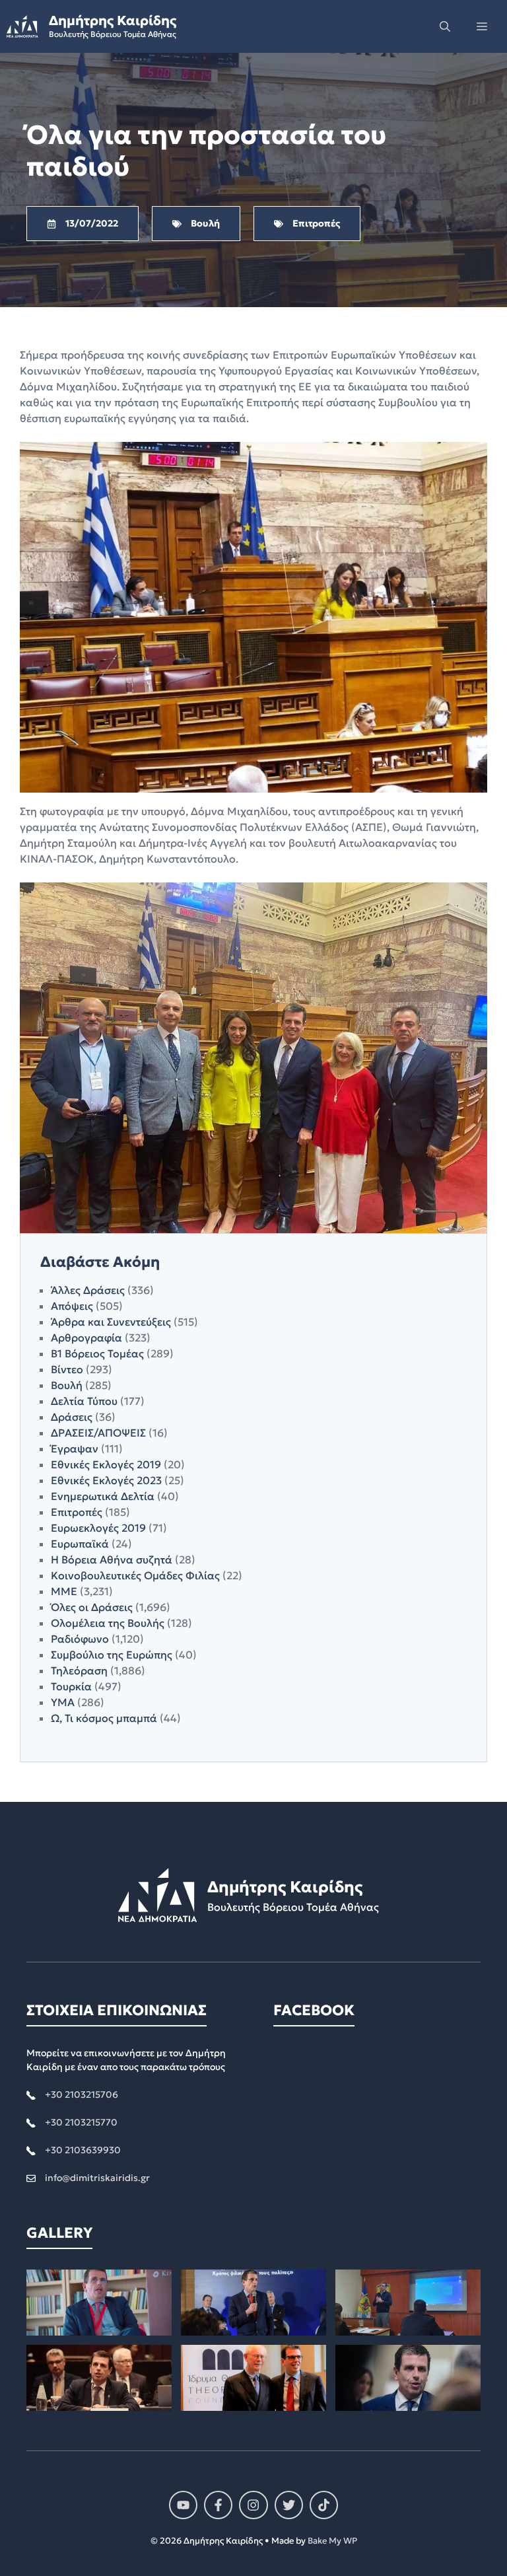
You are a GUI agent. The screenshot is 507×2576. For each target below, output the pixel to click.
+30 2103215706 (82, 2094)
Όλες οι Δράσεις (92, 1607)
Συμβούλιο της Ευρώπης (112, 1655)
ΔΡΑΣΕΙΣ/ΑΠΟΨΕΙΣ (98, 1433)
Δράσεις (72, 1417)
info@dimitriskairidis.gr (97, 2178)
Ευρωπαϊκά (80, 1544)
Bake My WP (332, 2541)
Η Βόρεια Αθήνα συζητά (112, 1559)
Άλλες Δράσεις (88, 1290)
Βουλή (67, 1385)
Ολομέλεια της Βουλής (108, 1623)
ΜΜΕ (64, 1591)
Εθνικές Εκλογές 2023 (106, 1480)
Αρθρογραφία (86, 1338)
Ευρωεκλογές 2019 (98, 1528)
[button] (445, 26)
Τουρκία (71, 1686)
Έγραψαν (75, 1449)
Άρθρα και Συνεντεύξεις (111, 1322)
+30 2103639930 (83, 2150)
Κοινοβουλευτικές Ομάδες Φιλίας (135, 1575)
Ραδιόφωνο (80, 1639)
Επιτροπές (77, 1512)
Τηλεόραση (79, 1670)
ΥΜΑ (63, 1702)
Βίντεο (67, 1369)
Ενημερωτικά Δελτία (103, 1496)
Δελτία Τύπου (84, 1401)
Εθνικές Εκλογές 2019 (106, 1464)
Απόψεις (72, 1306)
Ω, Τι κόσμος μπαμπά (104, 1718)
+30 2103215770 (81, 2122)
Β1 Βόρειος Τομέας (97, 1353)
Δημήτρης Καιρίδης (113, 20)
